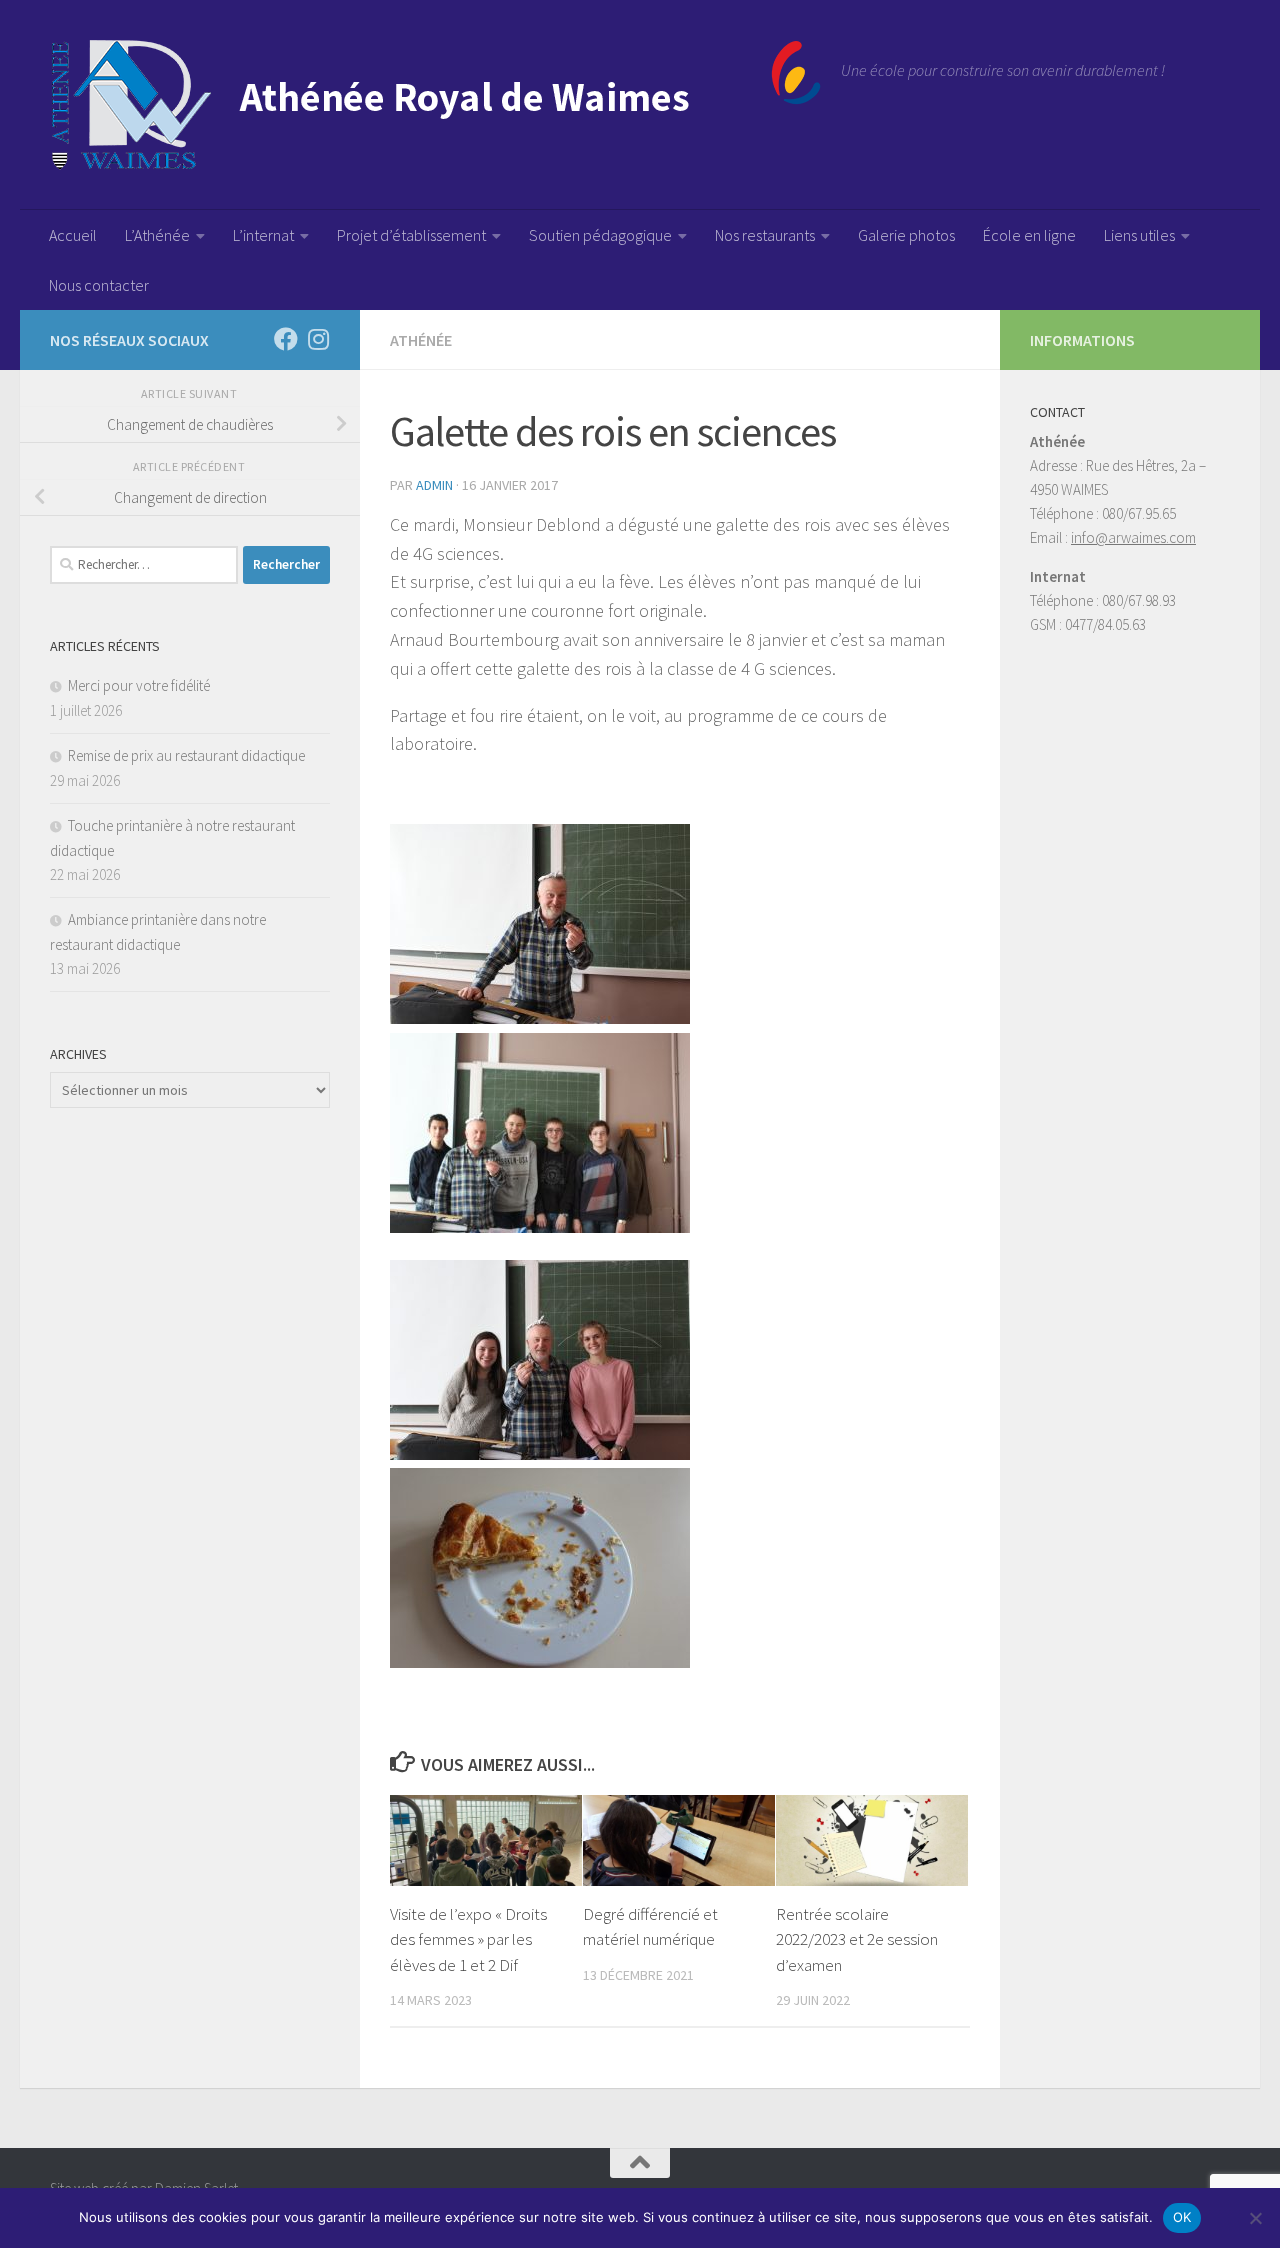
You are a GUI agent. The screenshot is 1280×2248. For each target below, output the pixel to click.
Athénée (421, 340)
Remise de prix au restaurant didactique (186, 755)
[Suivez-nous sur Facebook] (286, 339)
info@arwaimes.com (1133, 537)
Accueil (73, 235)
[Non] (1255, 2218)
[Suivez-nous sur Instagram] (318, 339)
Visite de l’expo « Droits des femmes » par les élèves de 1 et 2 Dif (468, 1939)
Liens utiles (1139, 235)
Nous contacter (99, 285)
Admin (434, 485)
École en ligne (1029, 235)
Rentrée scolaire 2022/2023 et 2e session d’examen (857, 1939)
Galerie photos (906, 235)
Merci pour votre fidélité (139, 685)
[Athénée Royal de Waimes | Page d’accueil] (435, 105)
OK (1182, 2217)
